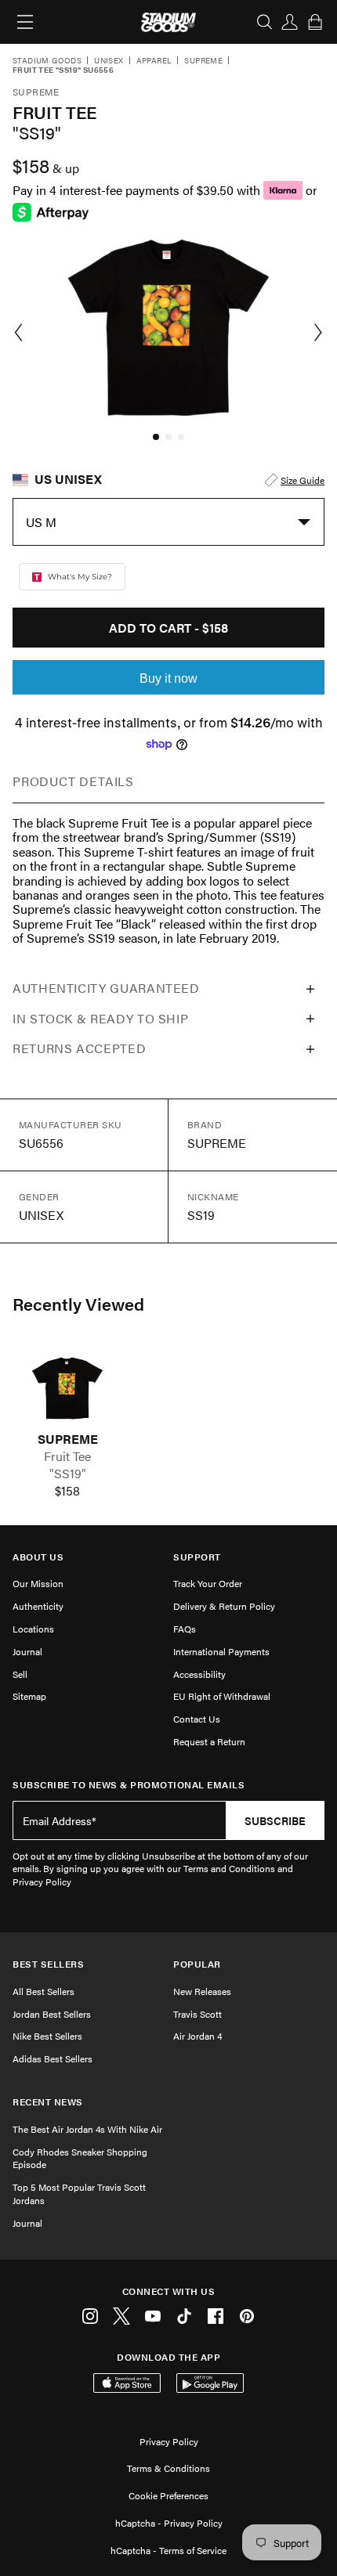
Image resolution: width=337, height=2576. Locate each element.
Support (197, 1557)
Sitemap (29, 1696)
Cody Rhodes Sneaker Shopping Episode (80, 2158)
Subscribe (275, 1820)
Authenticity (38, 1606)
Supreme (203, 61)
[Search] (265, 22)
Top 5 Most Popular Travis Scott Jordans (79, 2194)
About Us (38, 1557)
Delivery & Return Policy (224, 1606)
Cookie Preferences (168, 2495)
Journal (27, 1651)
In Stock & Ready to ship (100, 1018)
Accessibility (199, 1674)
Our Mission (38, 1583)
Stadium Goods (47, 61)
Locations (33, 1629)
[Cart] (315, 22)
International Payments (221, 1651)
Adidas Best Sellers (53, 2058)
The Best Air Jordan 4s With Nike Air (87, 2129)
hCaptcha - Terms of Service (168, 2550)
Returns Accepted (79, 1048)
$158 (67, 1491)
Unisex (109, 61)
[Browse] (25, 22)
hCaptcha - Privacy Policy (169, 2523)
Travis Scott (197, 2014)
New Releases (202, 1991)
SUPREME (68, 1439)
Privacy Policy (169, 2441)
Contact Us (197, 1719)
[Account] (290, 22)
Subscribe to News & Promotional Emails (129, 1785)
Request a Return (209, 1741)
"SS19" (68, 1474)
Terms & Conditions (168, 2468)
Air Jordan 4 (197, 2036)
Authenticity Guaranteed (106, 988)
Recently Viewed (78, 1304)
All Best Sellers (43, 1991)
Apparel (154, 61)
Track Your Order (208, 1583)
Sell (20, 1674)
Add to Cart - (168, 628)
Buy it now (168, 678)
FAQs (185, 1629)
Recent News (48, 2102)
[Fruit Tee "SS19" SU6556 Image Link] (67, 1388)
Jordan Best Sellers (52, 2014)
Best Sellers (48, 1964)
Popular (197, 1964)
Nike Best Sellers (47, 2036)
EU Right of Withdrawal (222, 1696)
